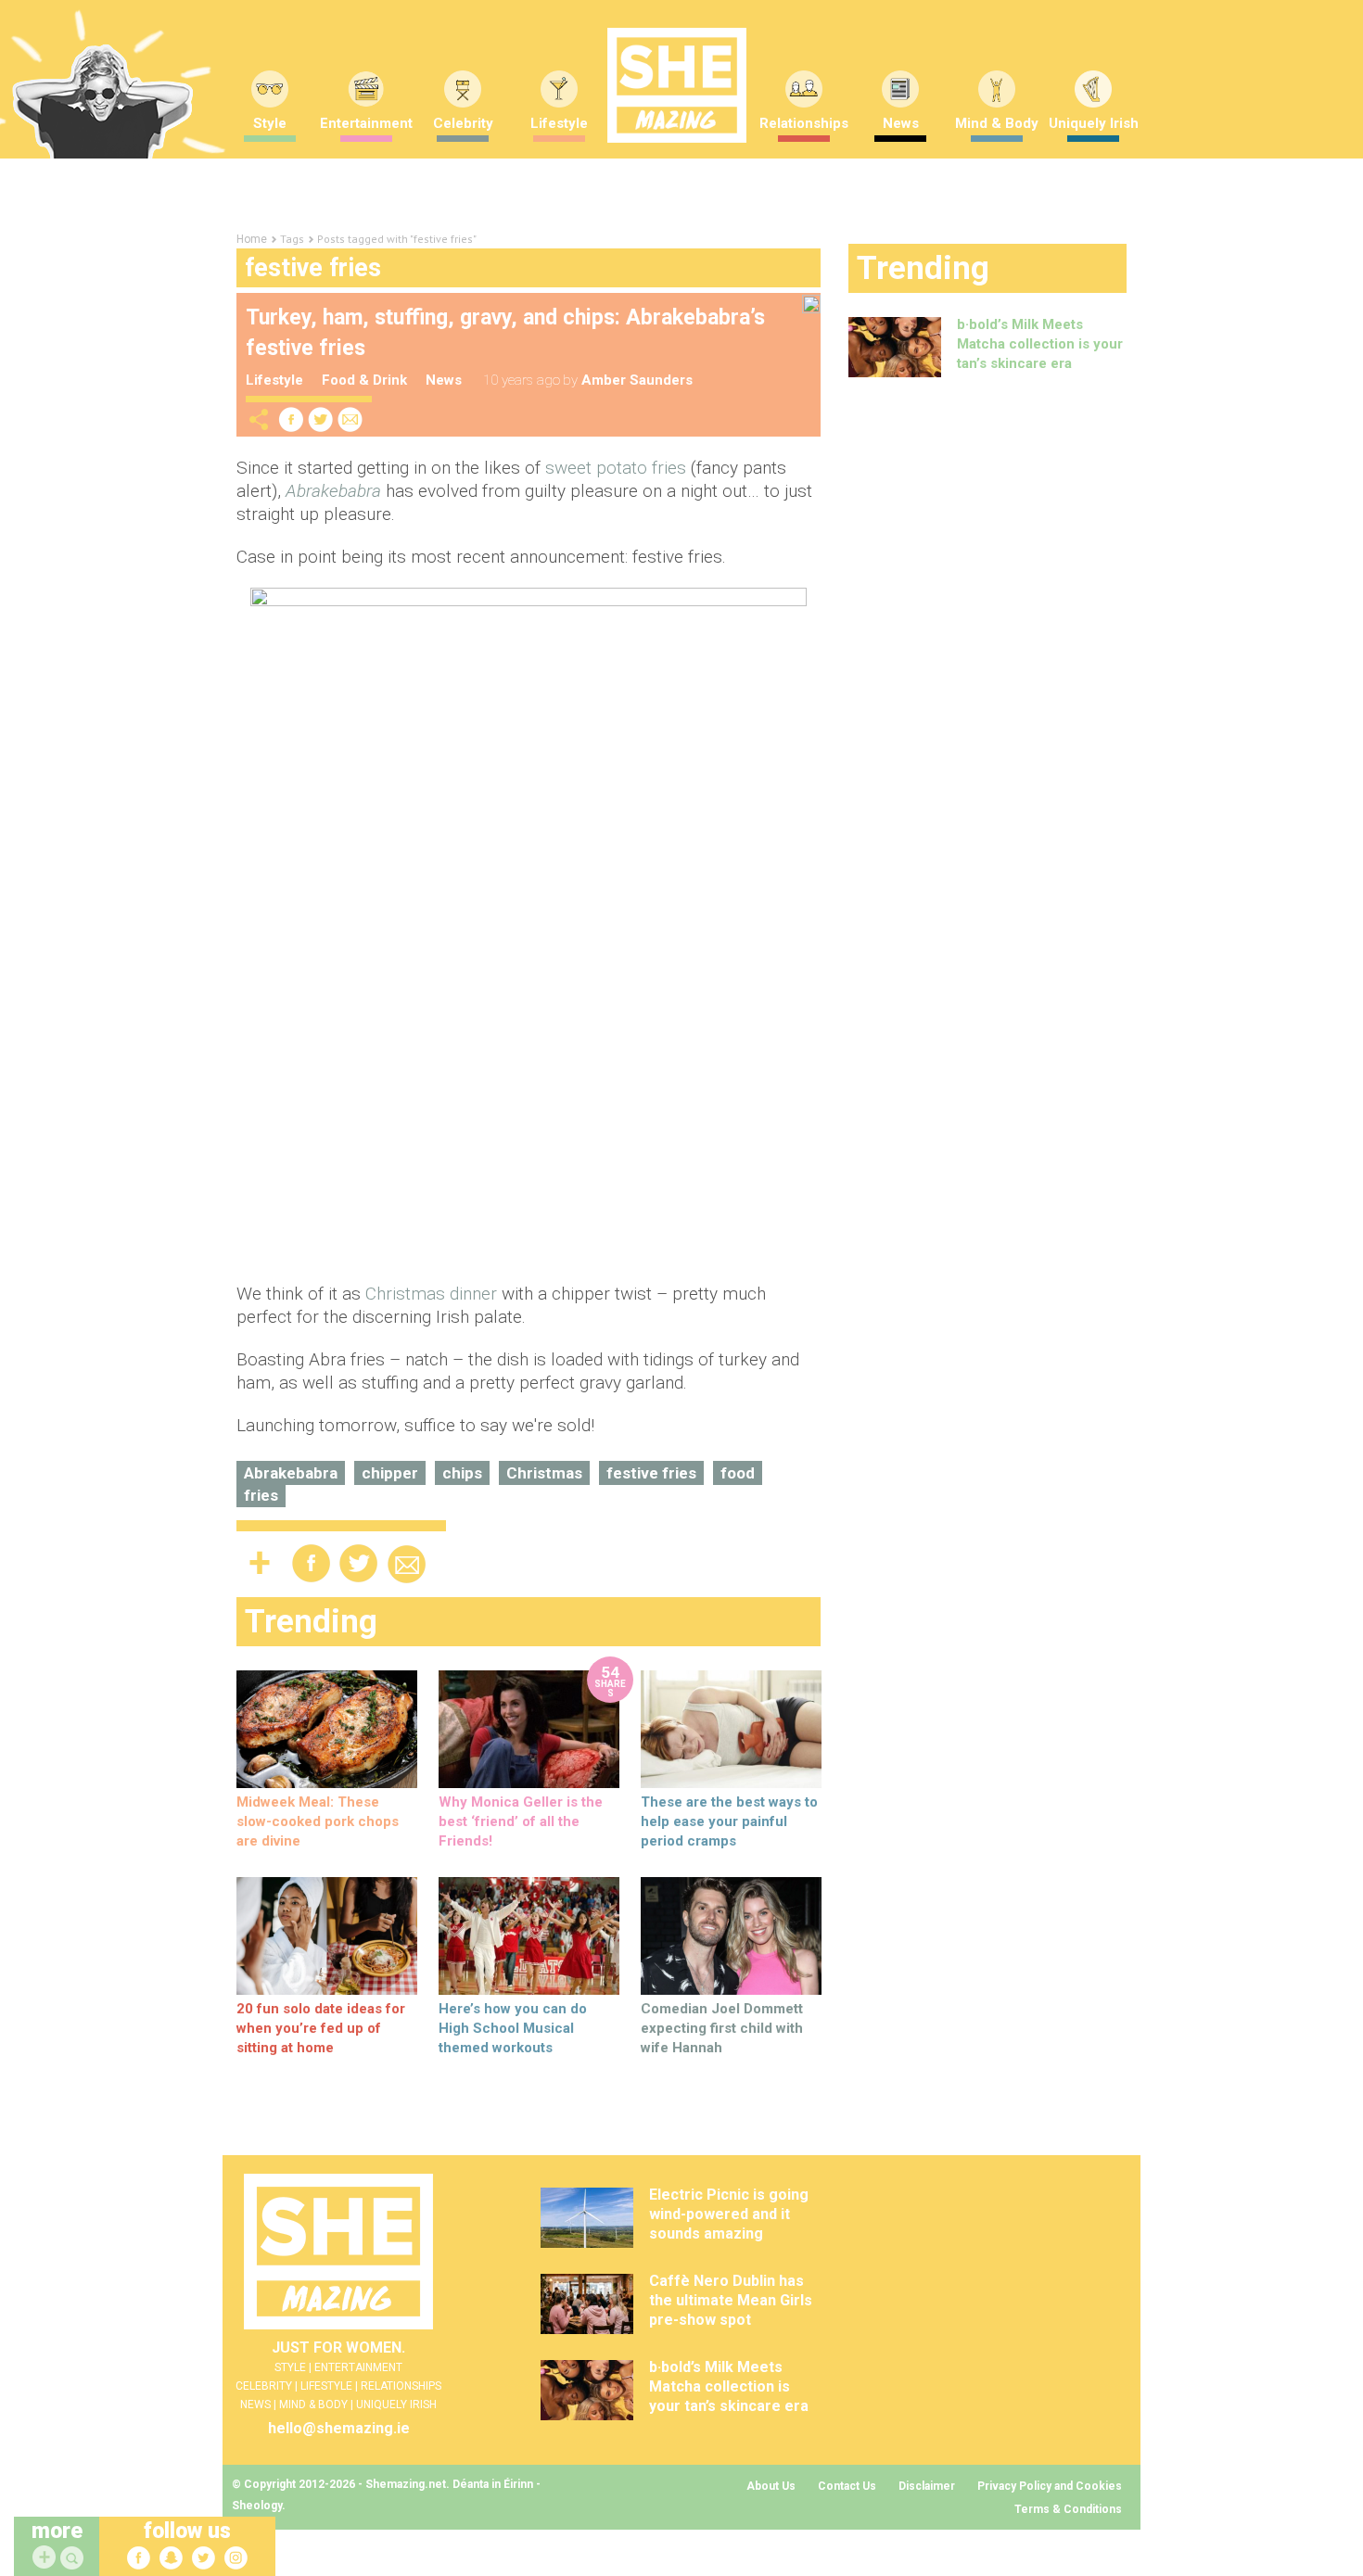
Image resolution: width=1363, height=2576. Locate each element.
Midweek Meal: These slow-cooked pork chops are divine (318, 1821)
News (901, 123)
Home (252, 239)
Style (270, 123)
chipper (390, 1473)
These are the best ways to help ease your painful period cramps (729, 1821)
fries (261, 1495)
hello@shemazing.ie (339, 2428)
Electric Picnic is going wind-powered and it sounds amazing (729, 2214)
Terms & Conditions (1068, 2509)
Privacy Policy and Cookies (1050, 2486)
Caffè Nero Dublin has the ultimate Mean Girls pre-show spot (731, 2300)
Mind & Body (997, 123)
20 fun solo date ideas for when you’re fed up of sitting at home (321, 2028)
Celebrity (463, 123)
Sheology (257, 2506)
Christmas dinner (431, 1294)
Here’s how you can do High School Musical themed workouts (513, 2028)
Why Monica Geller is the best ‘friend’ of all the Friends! (521, 1821)
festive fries (651, 1473)
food (738, 1473)
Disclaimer (927, 2486)
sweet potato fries (616, 468)
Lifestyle (559, 123)
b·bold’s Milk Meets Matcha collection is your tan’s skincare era (1040, 344)
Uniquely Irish (1094, 123)
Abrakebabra (291, 1473)
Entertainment (366, 123)
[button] (74, 2559)
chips (462, 1473)
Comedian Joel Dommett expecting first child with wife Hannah (722, 2028)
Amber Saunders (637, 380)
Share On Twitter (321, 419)
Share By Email (350, 419)
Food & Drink (364, 380)
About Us (771, 2486)
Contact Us (847, 2486)
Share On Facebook (291, 419)
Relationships (804, 123)
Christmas (544, 1473)
